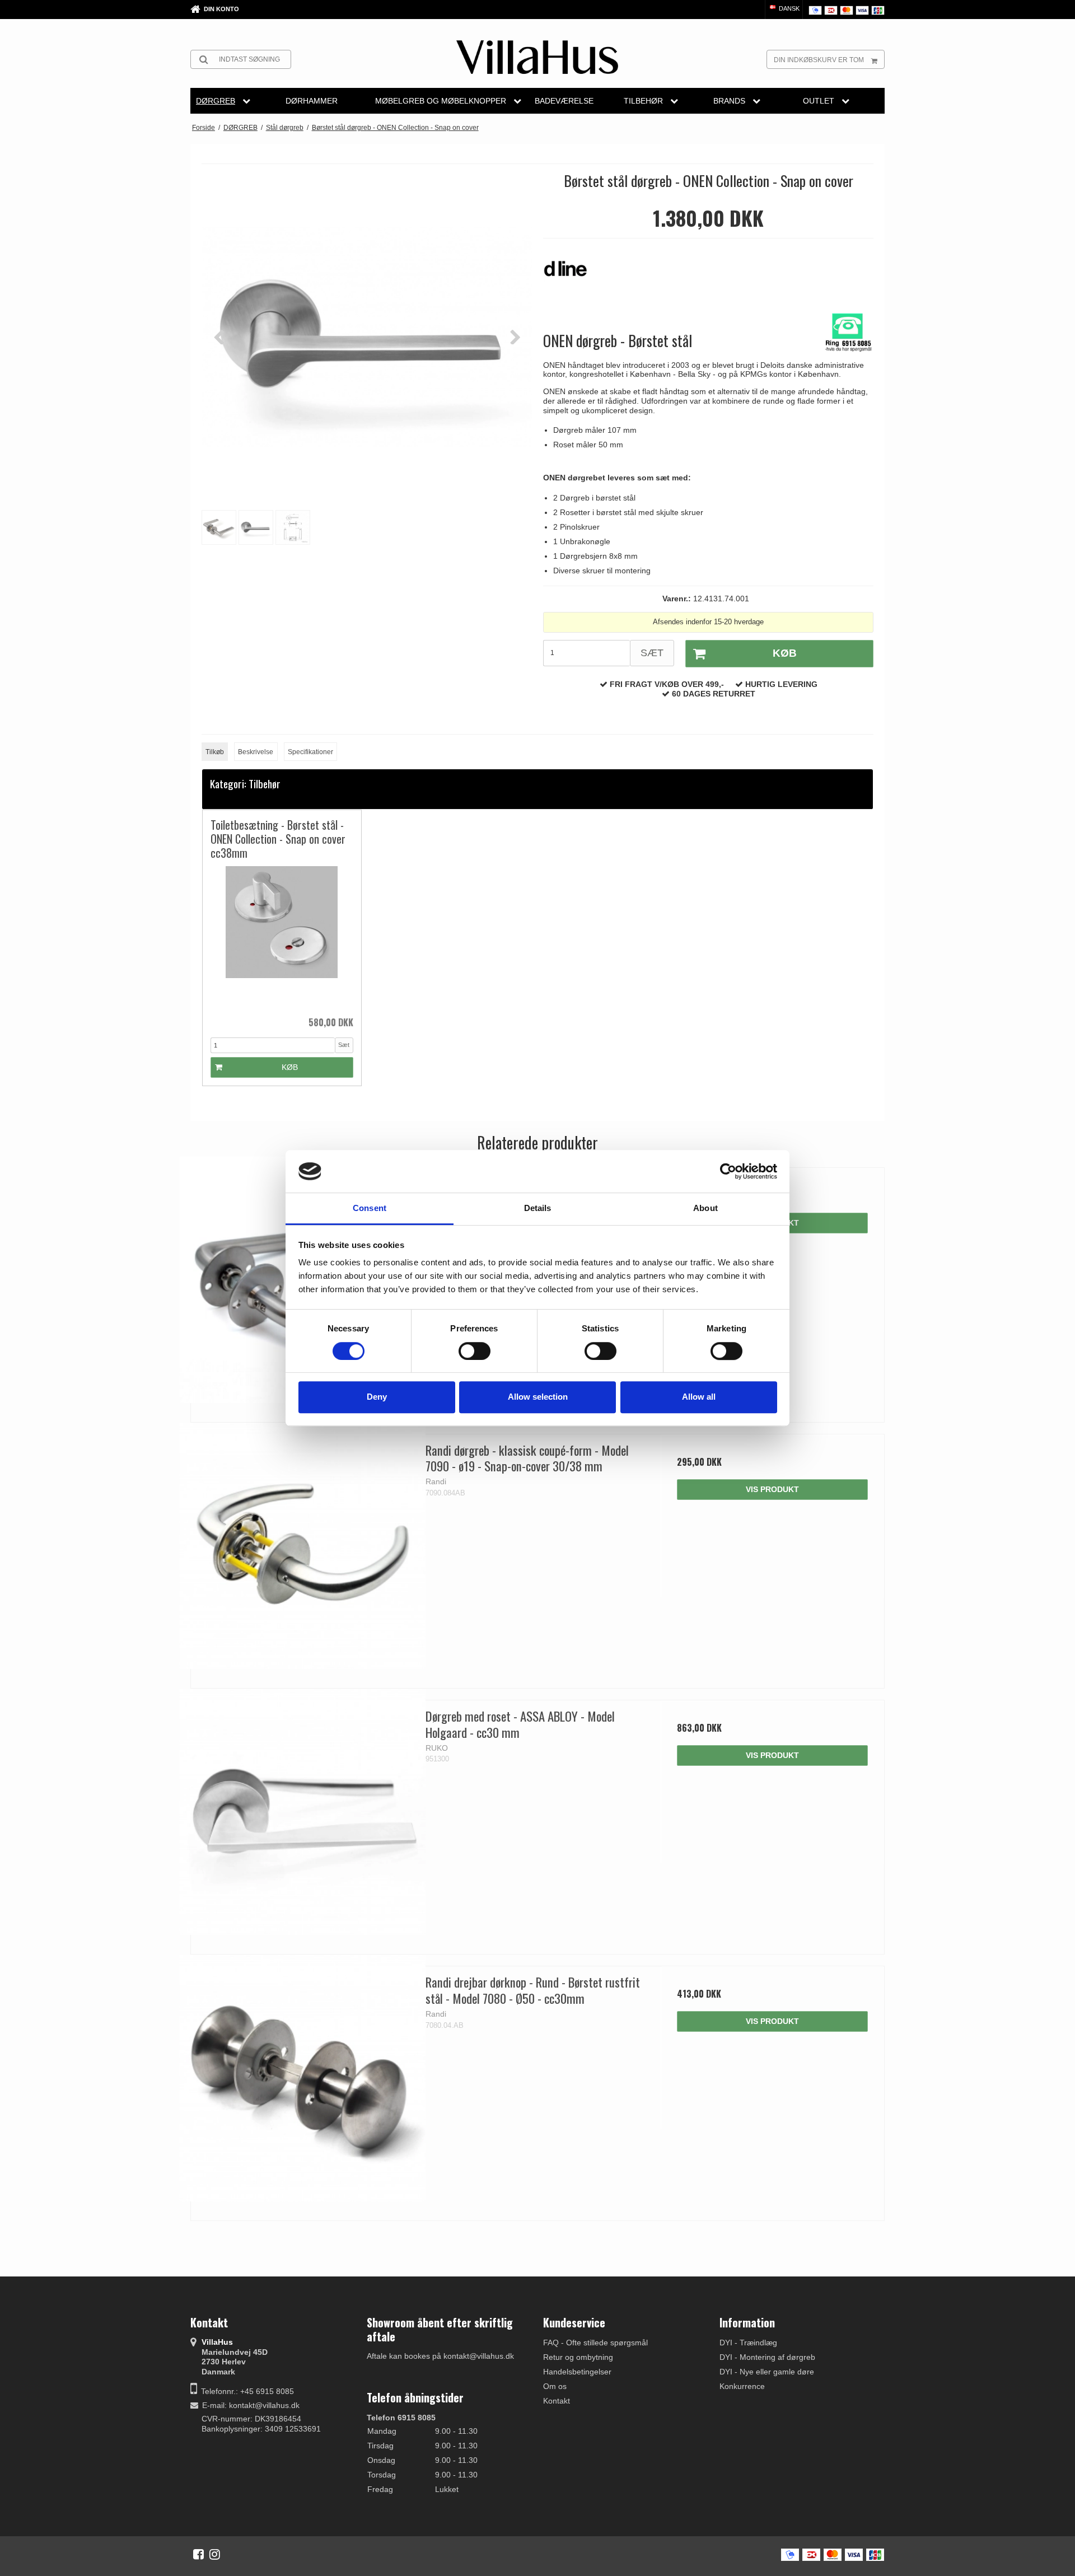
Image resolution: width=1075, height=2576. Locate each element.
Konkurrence (742, 2386)
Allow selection (538, 1397)
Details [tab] (538, 1208)
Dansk (788, 8)
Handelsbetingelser (577, 2372)
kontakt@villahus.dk (264, 2405)
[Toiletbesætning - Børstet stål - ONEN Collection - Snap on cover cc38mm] (282, 938)
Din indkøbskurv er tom (819, 60)
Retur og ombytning (578, 2357)
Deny (377, 1397)
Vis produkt (772, 1489)
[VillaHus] (537, 57)
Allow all (699, 1397)
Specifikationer (310, 752)
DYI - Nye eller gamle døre (767, 2372)
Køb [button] (785, 653)
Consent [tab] (370, 1208)
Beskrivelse (256, 752)
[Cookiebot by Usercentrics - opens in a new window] (728, 1171)
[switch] (475, 1351)
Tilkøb (215, 752)
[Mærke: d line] (571, 274)
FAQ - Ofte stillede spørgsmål (595, 2343)
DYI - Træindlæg (748, 2343)
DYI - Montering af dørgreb (767, 2357)
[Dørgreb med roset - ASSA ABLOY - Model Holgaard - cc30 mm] (303, 1812)
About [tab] (705, 1208)
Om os (555, 2386)
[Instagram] (215, 2554)
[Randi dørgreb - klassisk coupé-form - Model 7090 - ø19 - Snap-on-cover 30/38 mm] (303, 1546)
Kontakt (557, 2401)
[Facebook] (198, 2554)
